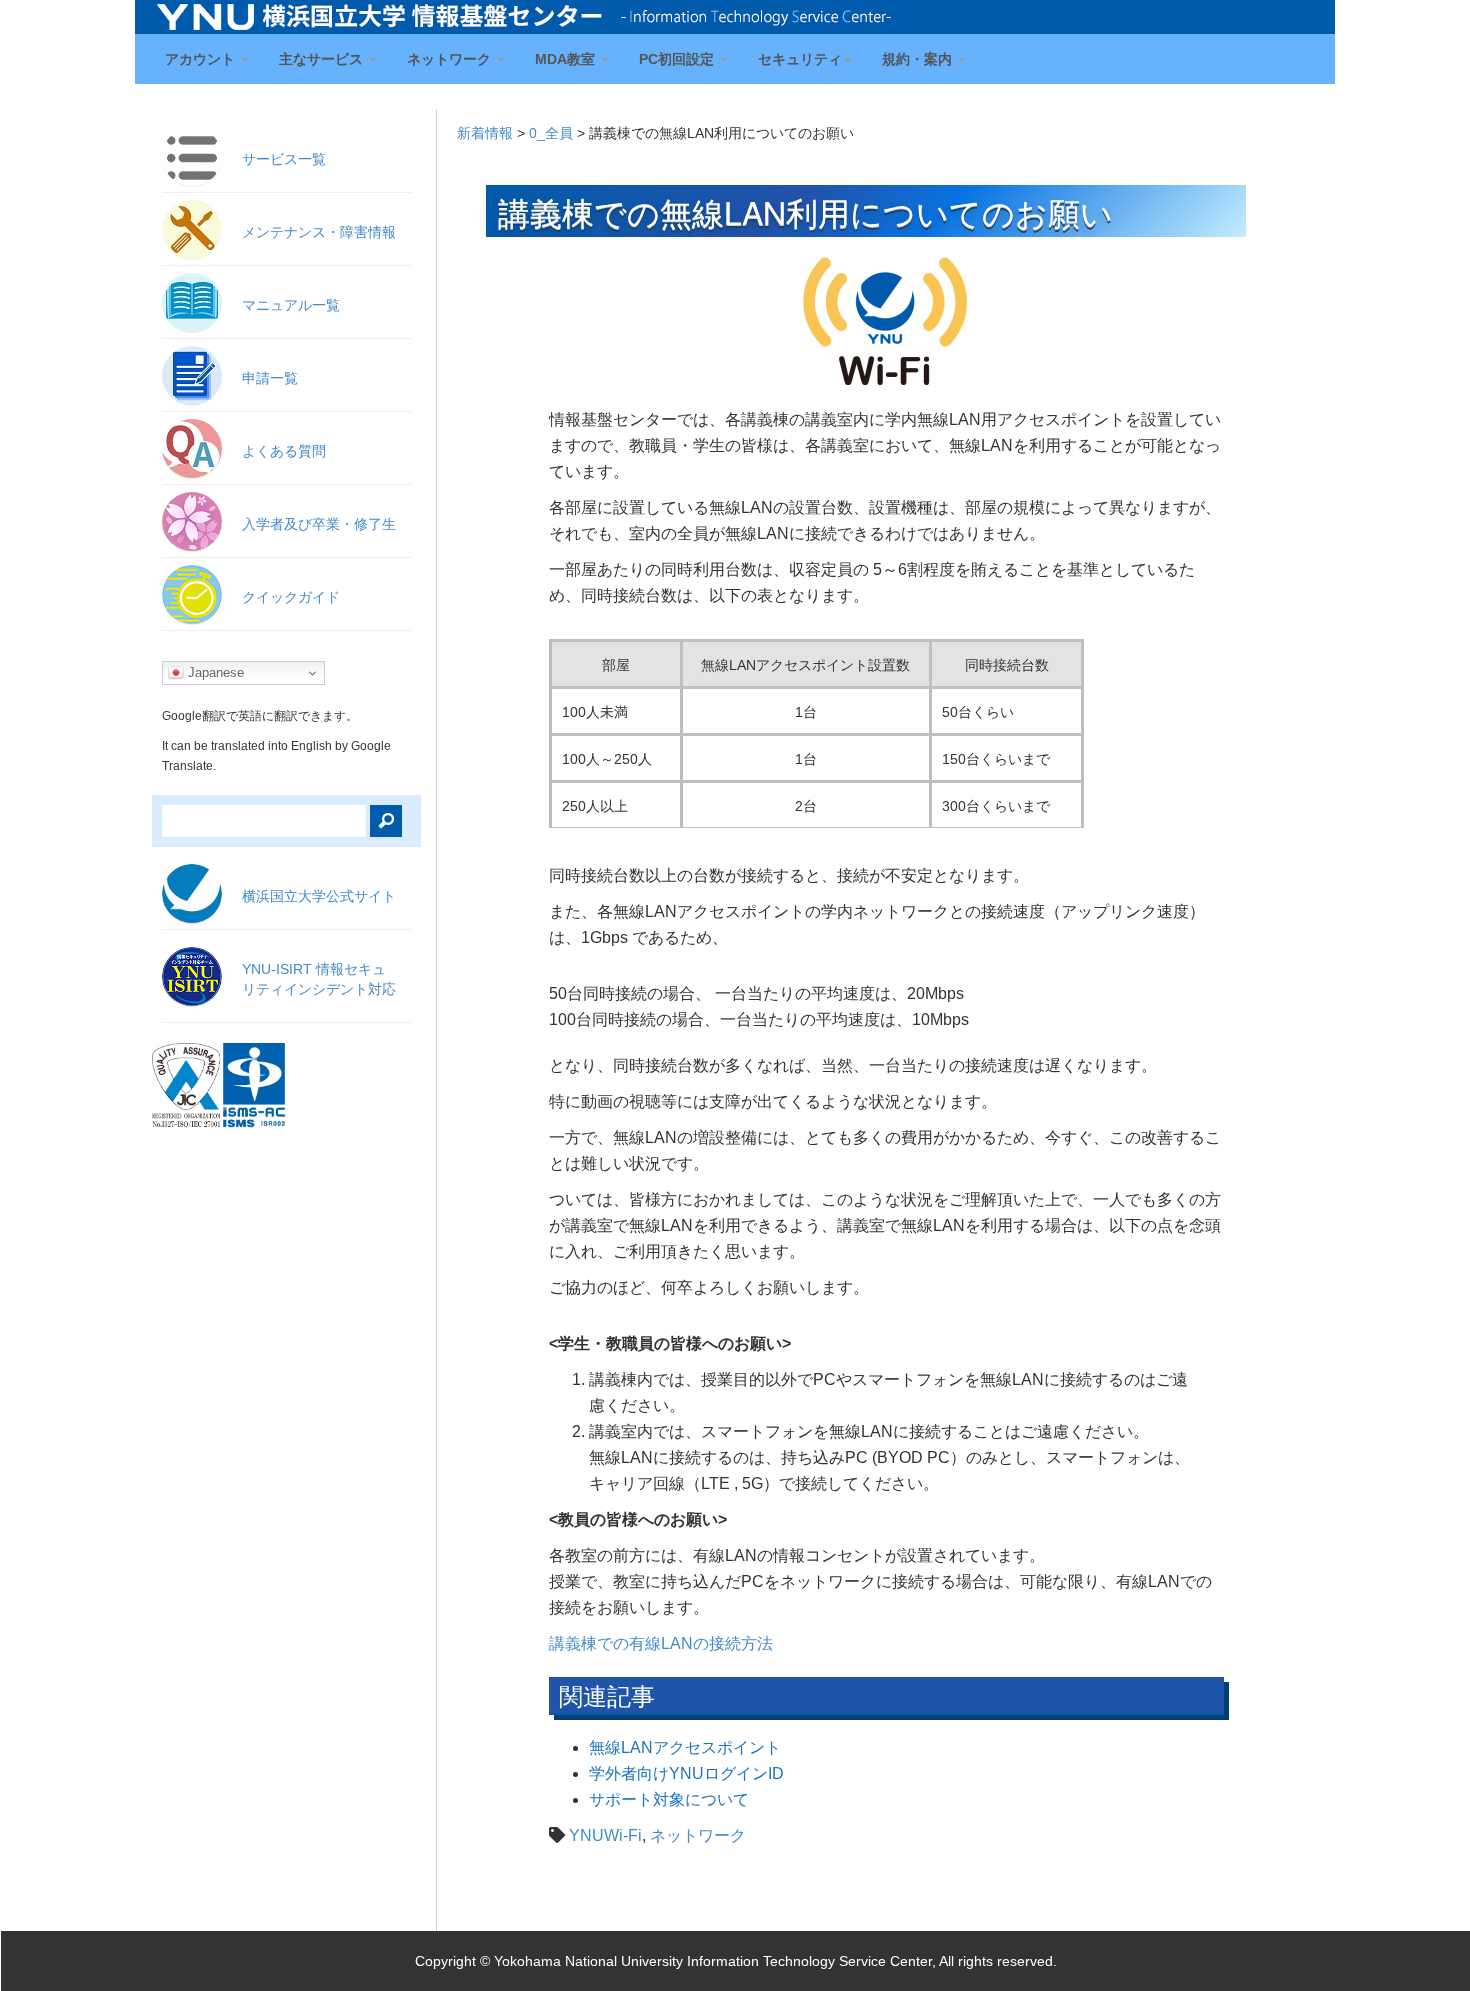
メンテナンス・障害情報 (319, 232)
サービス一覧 (284, 159)
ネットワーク (698, 1835)
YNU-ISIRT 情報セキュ (319, 979)
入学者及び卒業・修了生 (319, 524)
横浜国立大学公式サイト (319, 896)
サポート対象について (669, 1799)
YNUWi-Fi (605, 1835)
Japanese (214, 672)
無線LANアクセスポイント (685, 1747)
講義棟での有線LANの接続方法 (661, 1643)
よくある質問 (284, 451)
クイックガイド (291, 597)
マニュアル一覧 (291, 305)
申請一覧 (270, 378)
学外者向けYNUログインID (686, 1773)
